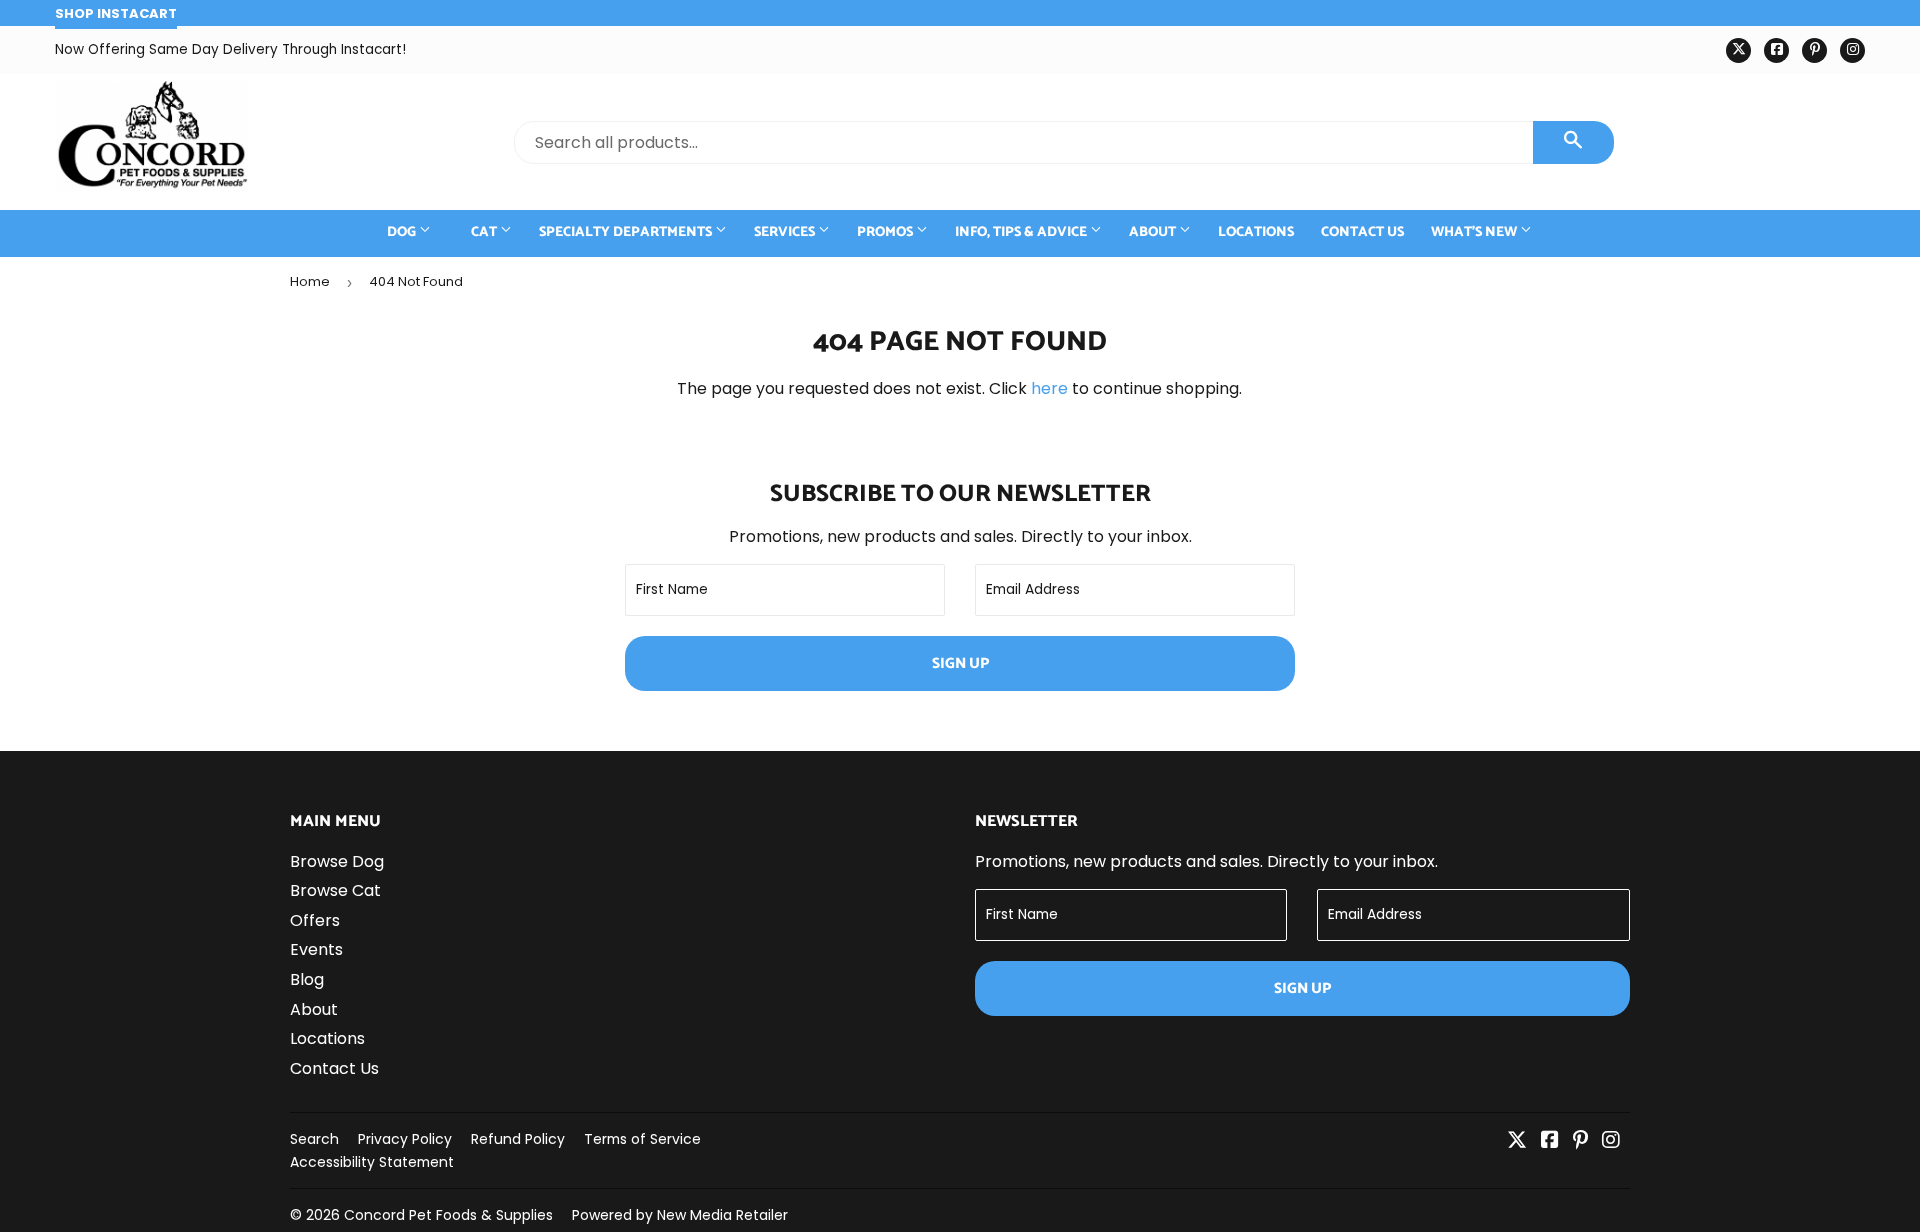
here (1049, 388)
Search (314, 1139)
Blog (307, 979)
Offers (315, 920)
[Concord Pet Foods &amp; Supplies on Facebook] (1550, 1141)
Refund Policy (518, 1139)
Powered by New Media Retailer (680, 1215)
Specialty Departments (627, 232)
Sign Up (960, 663)
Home (310, 281)
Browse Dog (337, 861)
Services (786, 232)
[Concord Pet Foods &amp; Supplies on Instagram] (1611, 1141)
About (1154, 232)
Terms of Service (642, 1139)
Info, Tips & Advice (1022, 232)
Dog (403, 232)
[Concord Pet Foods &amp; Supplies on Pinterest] (1580, 1141)
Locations (1256, 232)
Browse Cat (335, 890)
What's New (1475, 232)
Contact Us (1362, 232)
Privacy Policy (405, 1139)
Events (316, 949)
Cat (485, 232)
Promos (886, 232)
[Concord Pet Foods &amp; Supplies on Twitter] (1517, 1141)
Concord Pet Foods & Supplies (448, 1215)
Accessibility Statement (372, 1162)
